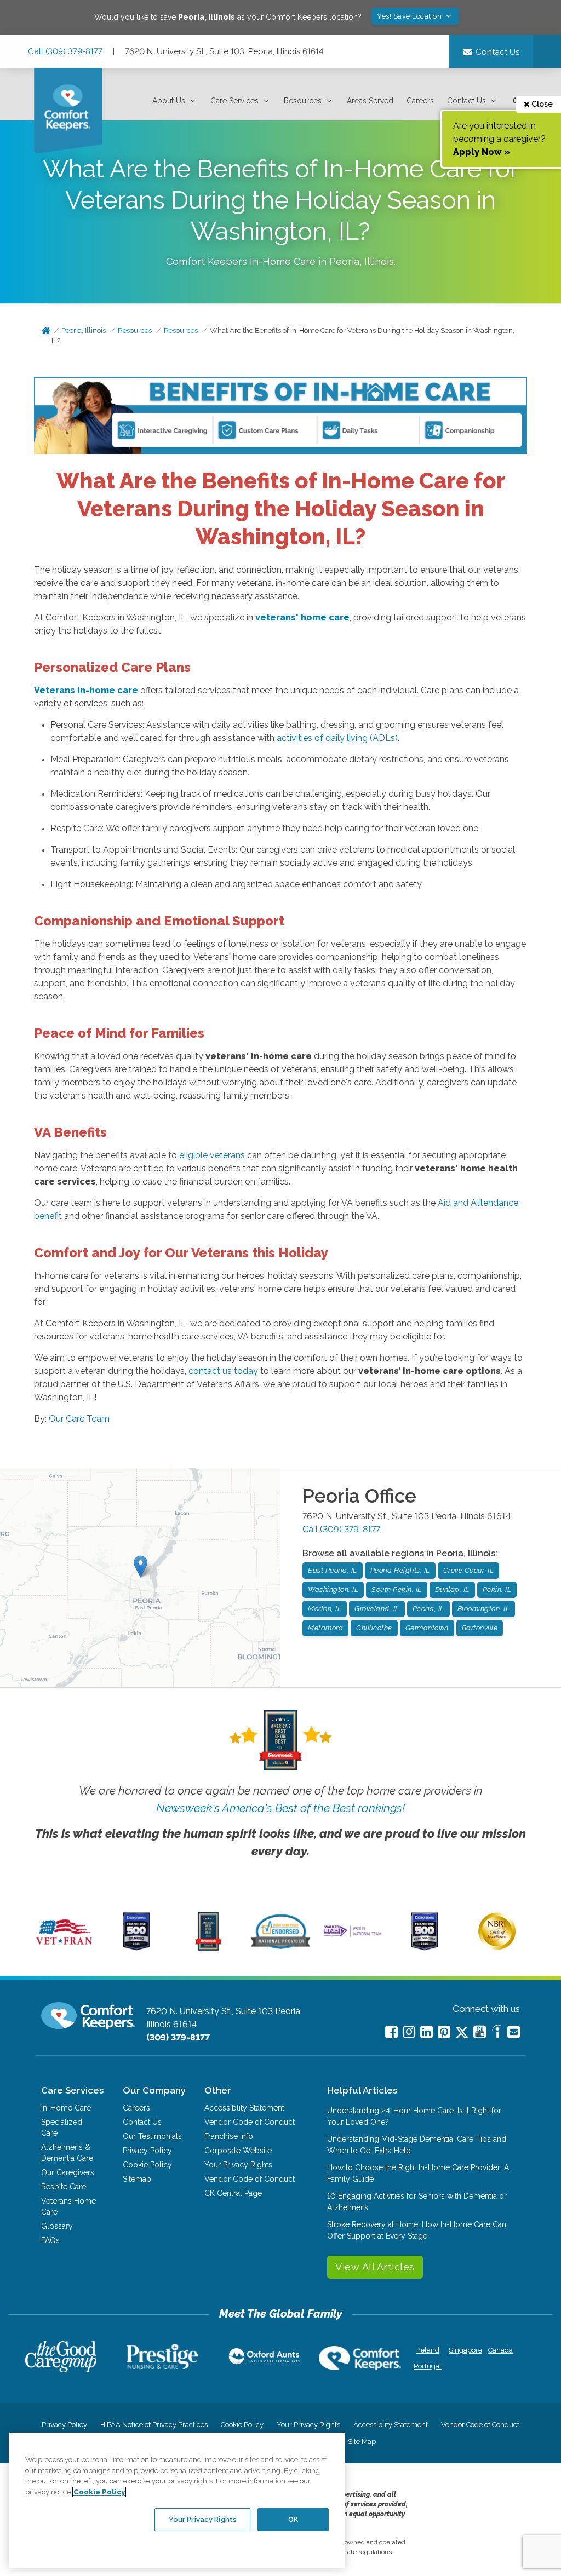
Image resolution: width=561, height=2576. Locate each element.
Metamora (325, 1628)
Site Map (362, 2442)
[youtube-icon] (480, 2032)
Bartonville (480, 1628)
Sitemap (137, 2179)
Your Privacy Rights (238, 2165)
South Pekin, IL (397, 1589)
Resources (303, 101)
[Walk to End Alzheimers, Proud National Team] (353, 1936)
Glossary (57, 2226)
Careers (420, 101)
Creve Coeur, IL (469, 1570)
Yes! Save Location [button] (410, 16)
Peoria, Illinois (84, 330)
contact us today (223, 1371)
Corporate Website (238, 2150)
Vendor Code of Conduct (250, 2122)
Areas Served (370, 101)
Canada (500, 2350)
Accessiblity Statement (244, 2108)
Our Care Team (79, 1419)
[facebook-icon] (391, 2032)
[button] (175, 101)
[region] (177, 2500)
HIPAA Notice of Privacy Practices (154, 2425)
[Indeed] (497, 2033)
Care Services (234, 101)
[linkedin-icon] (427, 2032)
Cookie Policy (147, 2165)
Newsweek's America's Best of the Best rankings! (280, 1808)
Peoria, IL (428, 1609)
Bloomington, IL (484, 1609)
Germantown (427, 1628)
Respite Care (64, 2187)
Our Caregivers (68, 2172)
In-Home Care (66, 2108)
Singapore (464, 2350)
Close (541, 104)
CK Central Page (233, 2193)
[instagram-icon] (409, 2032)
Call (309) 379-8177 (65, 51)
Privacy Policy (147, 2150)
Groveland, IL (377, 1609)
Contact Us (466, 101)
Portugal (428, 2366)
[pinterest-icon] (444, 2032)
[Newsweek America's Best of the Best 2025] (208, 1948)
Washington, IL (333, 1589)
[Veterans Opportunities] (64, 1948)
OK (293, 2519)
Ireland (428, 2350)
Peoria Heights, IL (400, 1570)
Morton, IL (325, 1609)
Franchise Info (229, 2136)
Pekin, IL (497, 1589)
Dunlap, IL (452, 1589)
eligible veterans (212, 1155)
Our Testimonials (152, 2136)
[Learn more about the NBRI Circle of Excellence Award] (497, 1947)
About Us (169, 101)
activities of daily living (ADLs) (337, 738)
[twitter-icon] (462, 2033)
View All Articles (375, 2267)
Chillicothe (374, 1628)
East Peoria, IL (333, 1570)
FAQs (50, 2240)
